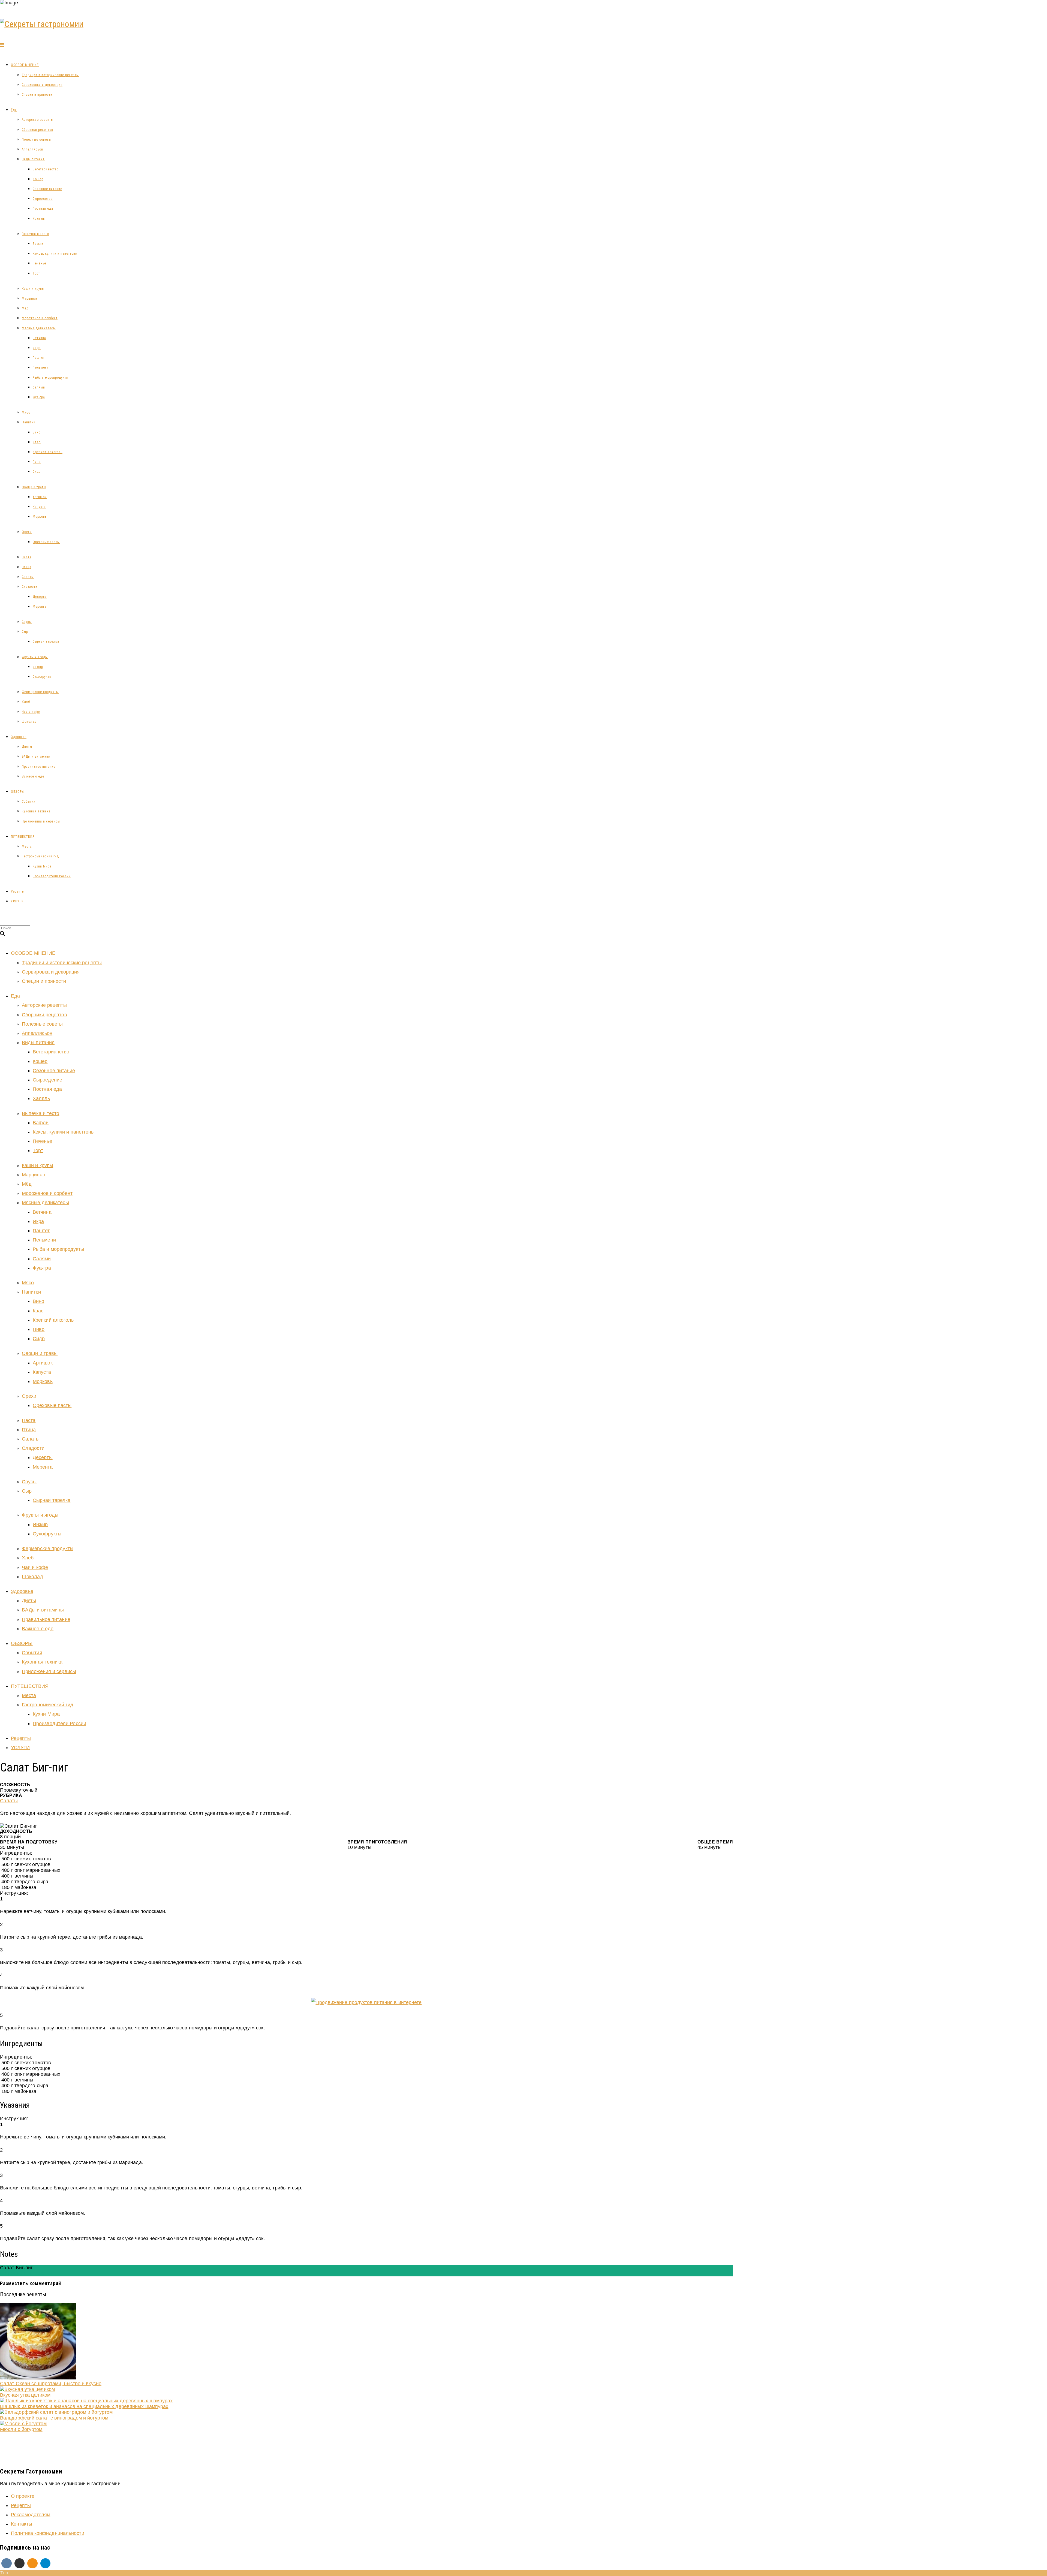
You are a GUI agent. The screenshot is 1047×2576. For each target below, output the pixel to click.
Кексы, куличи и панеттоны (55, 254)
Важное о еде (33, 776)
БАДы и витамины (36, 757)
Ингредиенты (15, 2273)
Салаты (28, 577)
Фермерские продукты (40, 692)
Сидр (37, 472)
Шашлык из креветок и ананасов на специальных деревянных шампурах (84, 2406)
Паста (27, 557)
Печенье (39, 263)
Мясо (26, 412)
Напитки (29, 422)
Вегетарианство (46, 169)
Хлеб (26, 702)
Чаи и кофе (31, 712)
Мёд (25, 308)
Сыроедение (43, 199)
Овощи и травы (34, 487)
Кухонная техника (36, 811)
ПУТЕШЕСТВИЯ (23, 837)
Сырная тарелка (46, 641)
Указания (41, 2273)
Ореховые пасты (46, 542)
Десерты (40, 597)
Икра (37, 348)
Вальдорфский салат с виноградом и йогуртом (54, 2418)
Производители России (52, 876)
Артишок (40, 497)
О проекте (23, 2496)
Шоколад (29, 722)
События (29, 802)
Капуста (39, 507)
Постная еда (43, 209)
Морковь (40, 517)
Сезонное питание (47, 189)
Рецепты (18, 891)
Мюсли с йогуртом (21, 2429)
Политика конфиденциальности (48, 2533)
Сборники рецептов (37, 130)
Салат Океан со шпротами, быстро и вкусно (51, 2384)
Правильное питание (39, 767)
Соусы (27, 622)
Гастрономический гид (40, 856)
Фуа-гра (39, 397)
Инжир (38, 667)
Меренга (40, 607)
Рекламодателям (31, 2515)
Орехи (27, 532)
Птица (27, 567)
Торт (36, 273)
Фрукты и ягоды (35, 657)
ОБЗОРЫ (18, 792)
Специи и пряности (37, 95)
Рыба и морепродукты (51, 378)
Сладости (30, 587)
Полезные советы (36, 140)
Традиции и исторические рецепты (50, 75)
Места (27, 846)
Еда (14, 110)
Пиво (37, 462)
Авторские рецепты (38, 120)
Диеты (27, 747)
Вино (37, 432)
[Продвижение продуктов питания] (366, 2002)
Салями (39, 387)
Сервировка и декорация (42, 85)
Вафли (38, 244)
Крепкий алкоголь (48, 452)
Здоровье (19, 737)
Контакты (22, 2524)
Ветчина (39, 338)
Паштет (39, 358)
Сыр (25, 632)
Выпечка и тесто (35, 234)
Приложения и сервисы (41, 821)
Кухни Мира (42, 866)
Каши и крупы (33, 289)
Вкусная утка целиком (25, 2395)
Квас (37, 442)
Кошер (38, 179)
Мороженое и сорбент (40, 318)
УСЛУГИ (17, 901)
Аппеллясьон (32, 149)
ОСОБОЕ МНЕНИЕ (25, 65)
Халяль (39, 219)
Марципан (30, 299)
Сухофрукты (42, 677)
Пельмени (41, 367)
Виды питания (33, 159)
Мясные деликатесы (39, 328)
